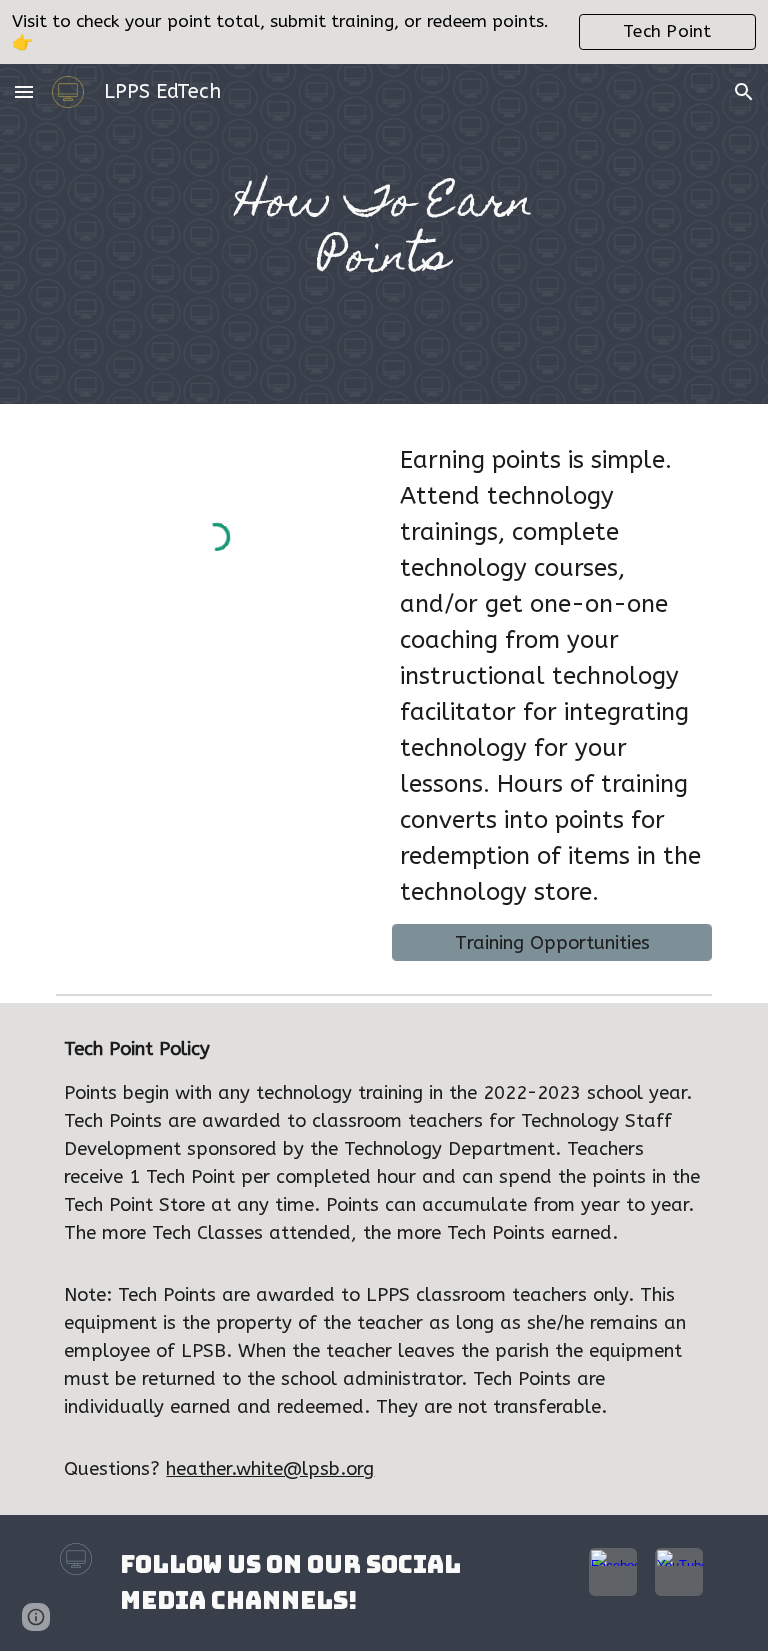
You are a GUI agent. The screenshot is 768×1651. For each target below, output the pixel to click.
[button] (24, 91)
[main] (383, 234)
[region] (384, 32)
